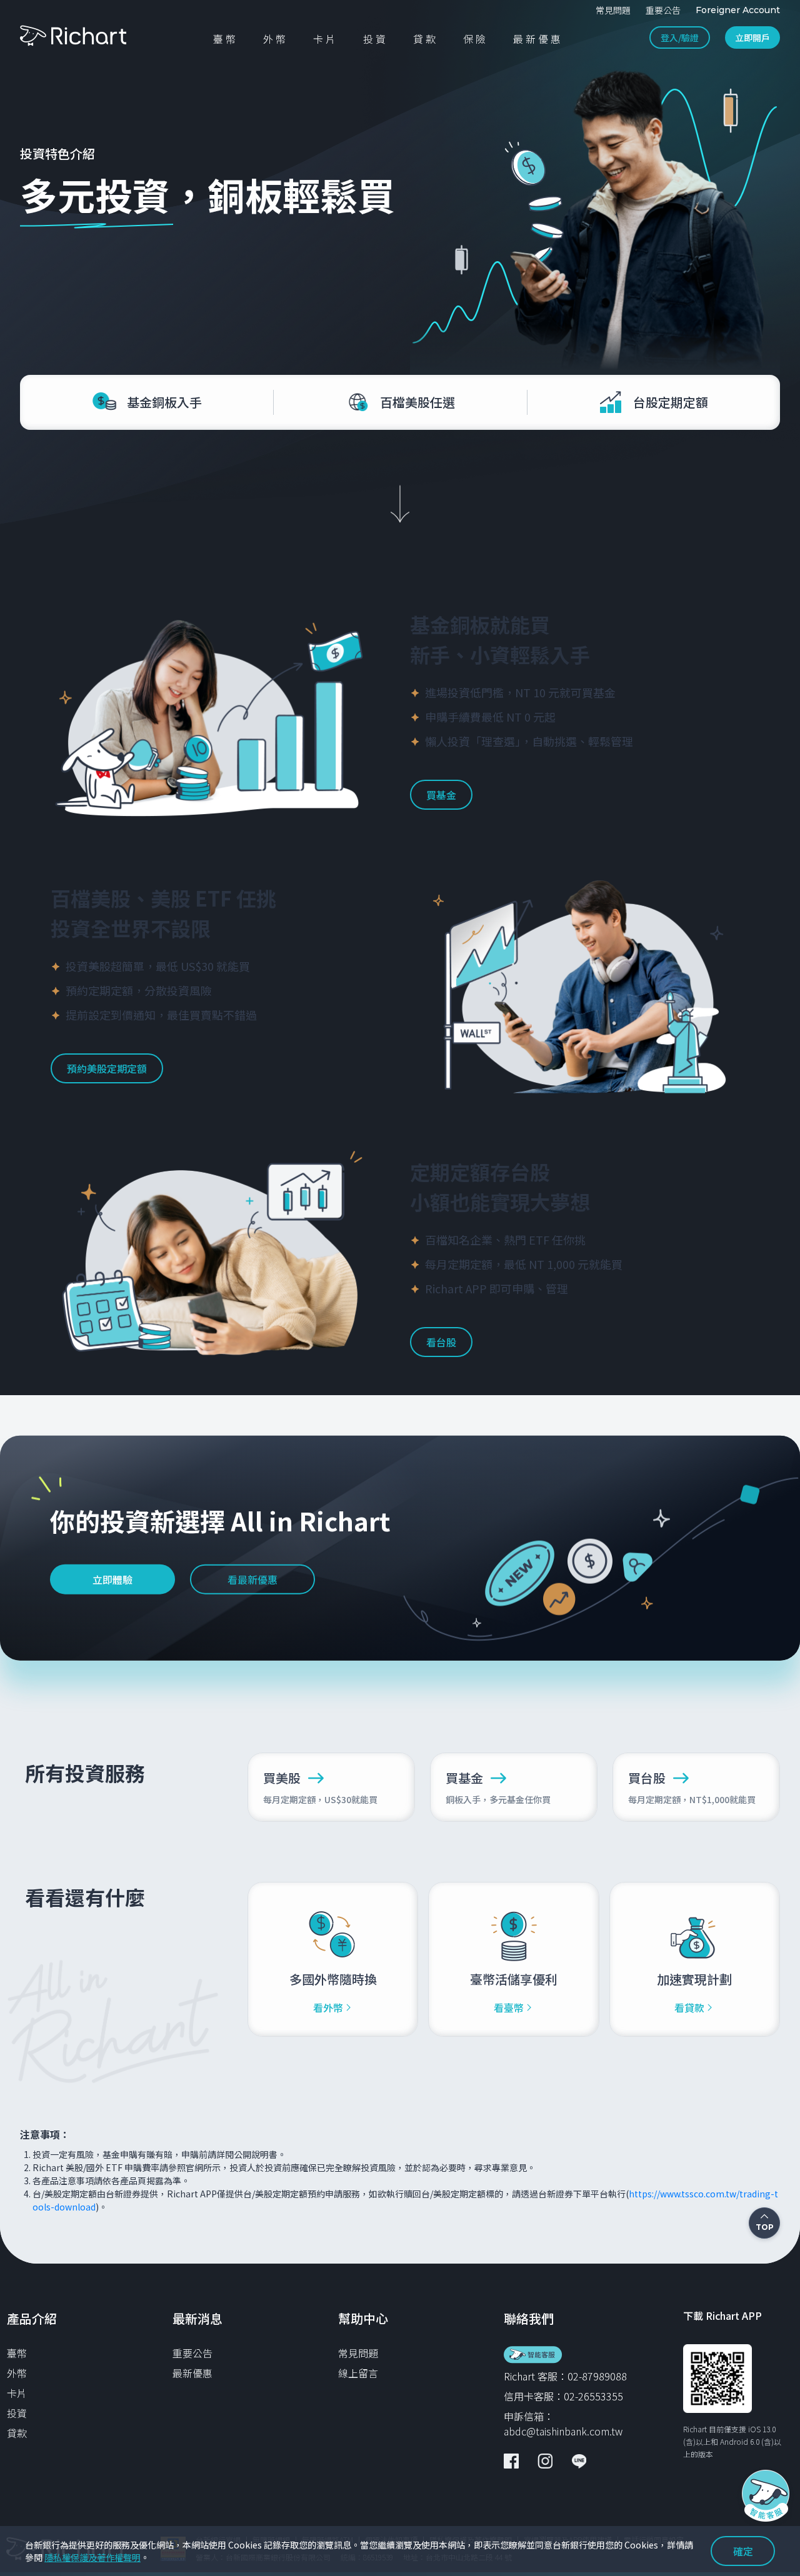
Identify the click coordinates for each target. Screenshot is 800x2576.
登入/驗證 (680, 37)
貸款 (17, 2433)
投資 (17, 2413)
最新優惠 (192, 2373)
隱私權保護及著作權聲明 (92, 2557)
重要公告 (192, 2353)
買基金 (441, 795)
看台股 (441, 1342)
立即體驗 (112, 1579)
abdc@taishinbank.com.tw (563, 2431)
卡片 (17, 2393)
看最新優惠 (252, 1579)
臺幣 (17, 2353)
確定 (743, 2551)
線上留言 (358, 2373)
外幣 (17, 2373)
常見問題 (358, 2353)
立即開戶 (752, 37)
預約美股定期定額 (107, 1068)
